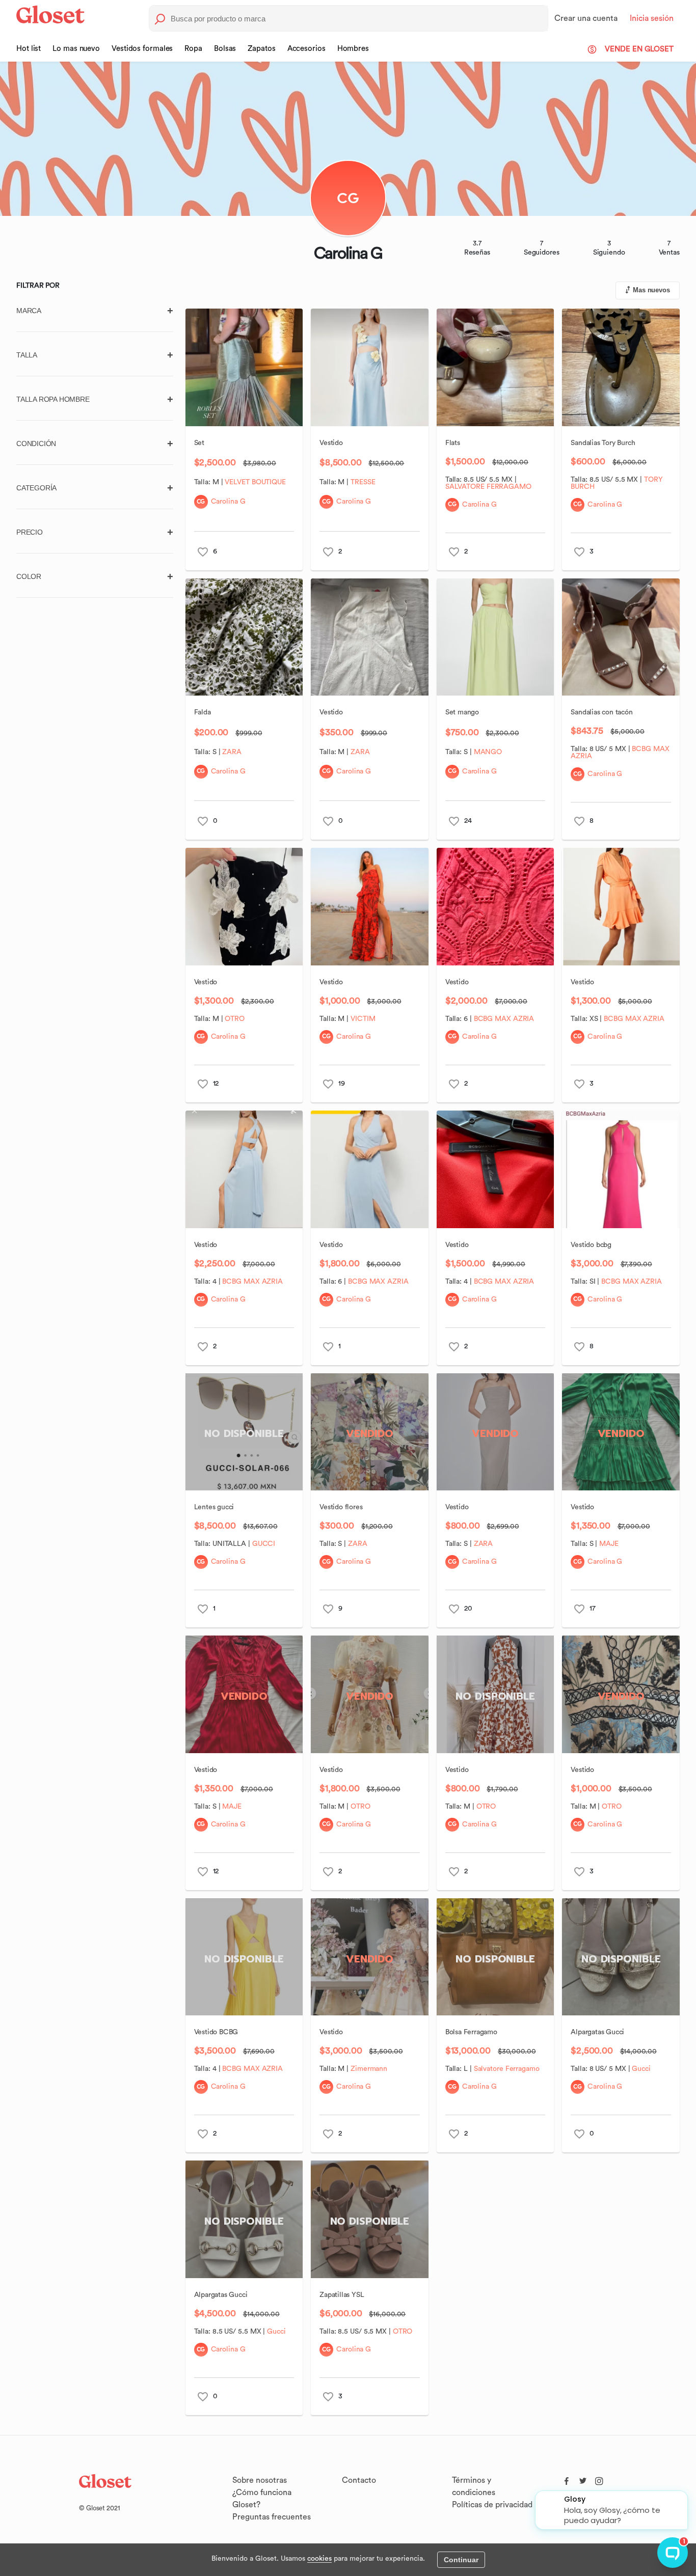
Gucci (641, 2069)
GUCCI (264, 1544)
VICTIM (363, 1019)
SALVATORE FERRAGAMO (488, 487)
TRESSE (363, 482)
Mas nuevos (651, 290)
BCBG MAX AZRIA (504, 1019)
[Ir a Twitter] (583, 2479)
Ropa (193, 49)
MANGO (488, 752)
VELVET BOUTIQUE (255, 482)
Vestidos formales (142, 49)
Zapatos (261, 49)
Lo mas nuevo (76, 49)
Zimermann (369, 2069)
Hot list (29, 49)
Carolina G (228, 502)
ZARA (232, 752)
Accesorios (306, 49)
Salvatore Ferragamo (507, 2069)
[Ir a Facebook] (567, 2479)
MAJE (609, 1544)
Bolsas (225, 49)
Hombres (353, 49)
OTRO (235, 1019)
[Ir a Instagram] (599, 2479)
